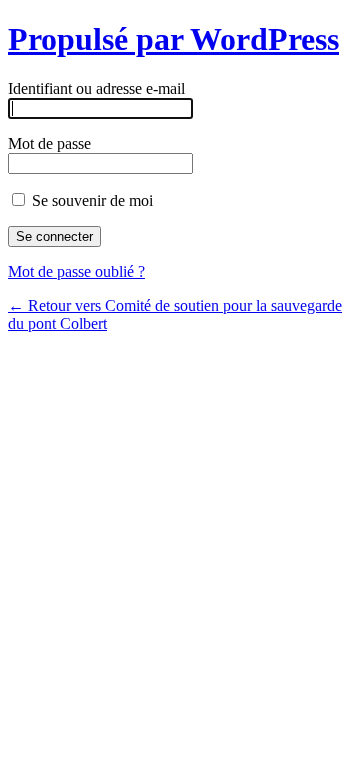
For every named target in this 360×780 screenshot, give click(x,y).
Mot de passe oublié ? (76, 271)
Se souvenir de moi (90, 200)
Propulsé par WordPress (173, 39)
